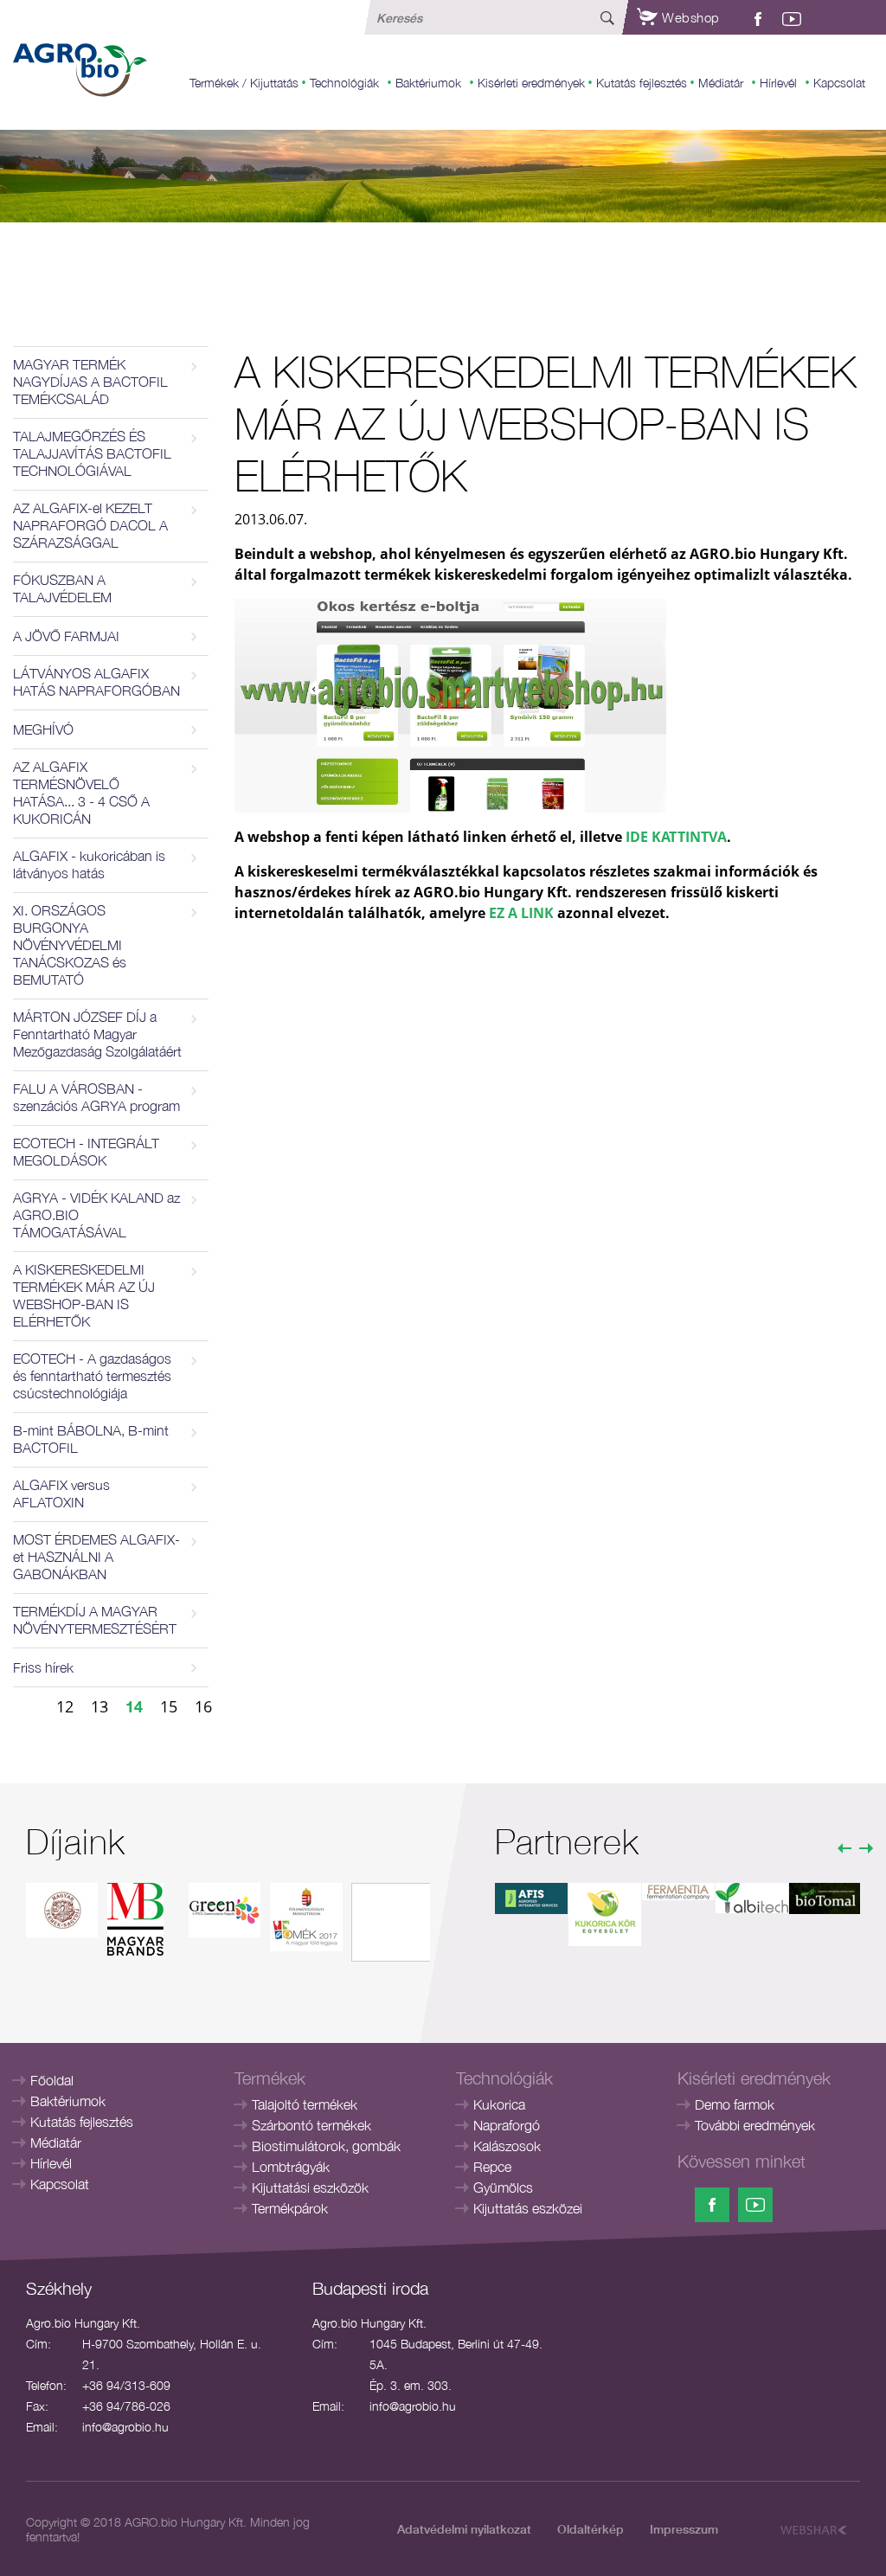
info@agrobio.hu (125, 2427)
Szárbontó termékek (311, 2125)
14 (134, 1706)
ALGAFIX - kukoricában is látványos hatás (89, 864)
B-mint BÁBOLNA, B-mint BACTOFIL (91, 1439)
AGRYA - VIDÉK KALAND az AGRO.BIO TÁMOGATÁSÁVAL (96, 1215)
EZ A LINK (521, 913)
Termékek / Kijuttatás (244, 83)
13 (100, 1706)
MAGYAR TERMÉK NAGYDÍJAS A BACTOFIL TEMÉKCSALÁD (90, 382)
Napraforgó (507, 2125)
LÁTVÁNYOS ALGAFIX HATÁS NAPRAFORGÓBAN (96, 682)
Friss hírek (43, 1667)
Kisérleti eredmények (531, 83)
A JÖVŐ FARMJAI (66, 636)
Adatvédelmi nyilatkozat (464, 2529)
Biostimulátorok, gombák (326, 2146)
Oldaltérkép (591, 2529)
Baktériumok (428, 83)
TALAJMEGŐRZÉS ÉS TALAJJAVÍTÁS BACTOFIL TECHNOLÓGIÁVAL (92, 453)
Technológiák (344, 83)
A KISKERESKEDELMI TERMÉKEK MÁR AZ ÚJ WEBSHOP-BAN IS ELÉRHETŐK (84, 1295)
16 (203, 1706)
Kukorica (499, 2104)
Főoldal (52, 2080)
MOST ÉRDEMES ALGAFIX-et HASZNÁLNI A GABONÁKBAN (96, 1557)
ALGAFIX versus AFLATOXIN (61, 1494)
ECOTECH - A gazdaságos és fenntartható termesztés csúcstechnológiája (92, 1376)
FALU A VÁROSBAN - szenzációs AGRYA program (96, 1097)
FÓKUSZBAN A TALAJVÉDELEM (62, 588)
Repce (492, 2167)
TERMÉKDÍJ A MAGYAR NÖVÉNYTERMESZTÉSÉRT (95, 1620)
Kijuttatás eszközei (528, 2208)
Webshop (689, 17)
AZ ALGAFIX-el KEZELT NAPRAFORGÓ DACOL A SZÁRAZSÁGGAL (90, 525)
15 (169, 1706)
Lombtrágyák (291, 2167)
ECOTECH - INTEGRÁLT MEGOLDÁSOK (86, 1152)
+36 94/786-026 (126, 2406)
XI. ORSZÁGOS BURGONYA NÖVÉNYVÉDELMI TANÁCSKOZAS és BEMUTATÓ (70, 945)
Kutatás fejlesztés (642, 83)
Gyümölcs (503, 2187)
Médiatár (721, 83)
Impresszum (684, 2529)
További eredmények (755, 2125)
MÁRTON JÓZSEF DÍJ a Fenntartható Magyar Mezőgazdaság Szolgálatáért (97, 1034)
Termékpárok (290, 2208)
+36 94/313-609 (126, 2385)
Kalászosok (507, 2146)
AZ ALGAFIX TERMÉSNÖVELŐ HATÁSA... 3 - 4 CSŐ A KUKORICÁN (81, 793)
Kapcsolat (839, 83)
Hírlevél (778, 83)
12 (65, 1706)
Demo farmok (735, 2104)
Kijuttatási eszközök (310, 2187)
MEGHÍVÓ (43, 729)
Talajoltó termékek (305, 2104)
